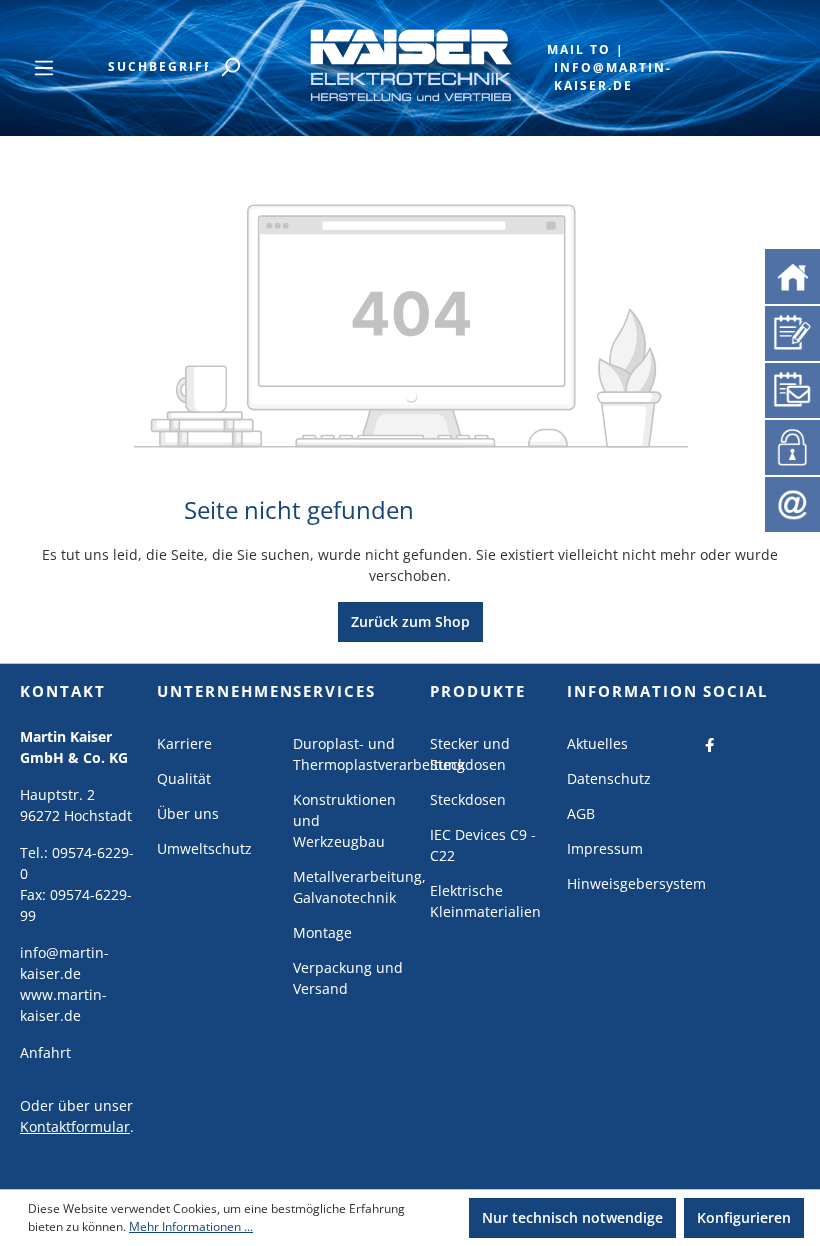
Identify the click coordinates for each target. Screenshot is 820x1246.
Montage (322, 932)
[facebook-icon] (710, 743)
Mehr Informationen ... (191, 1226)
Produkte (478, 691)
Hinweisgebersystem (636, 883)
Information (632, 691)
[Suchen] (230, 67)
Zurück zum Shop (410, 621)
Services (334, 691)
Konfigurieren (744, 1217)
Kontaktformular (75, 1126)
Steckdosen (468, 799)
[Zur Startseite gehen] (409, 64)
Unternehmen (225, 691)
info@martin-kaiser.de (613, 76)
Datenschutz (609, 778)
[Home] (792, 274)
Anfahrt (45, 1052)
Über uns (188, 813)
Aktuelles (597, 743)
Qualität (184, 778)
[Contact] (792, 502)
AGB (581, 813)
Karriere (184, 743)
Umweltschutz (204, 848)
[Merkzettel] (792, 330)
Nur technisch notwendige (572, 1217)
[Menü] (44, 68)
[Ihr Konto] (789, 445)
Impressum (605, 848)
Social (735, 691)
